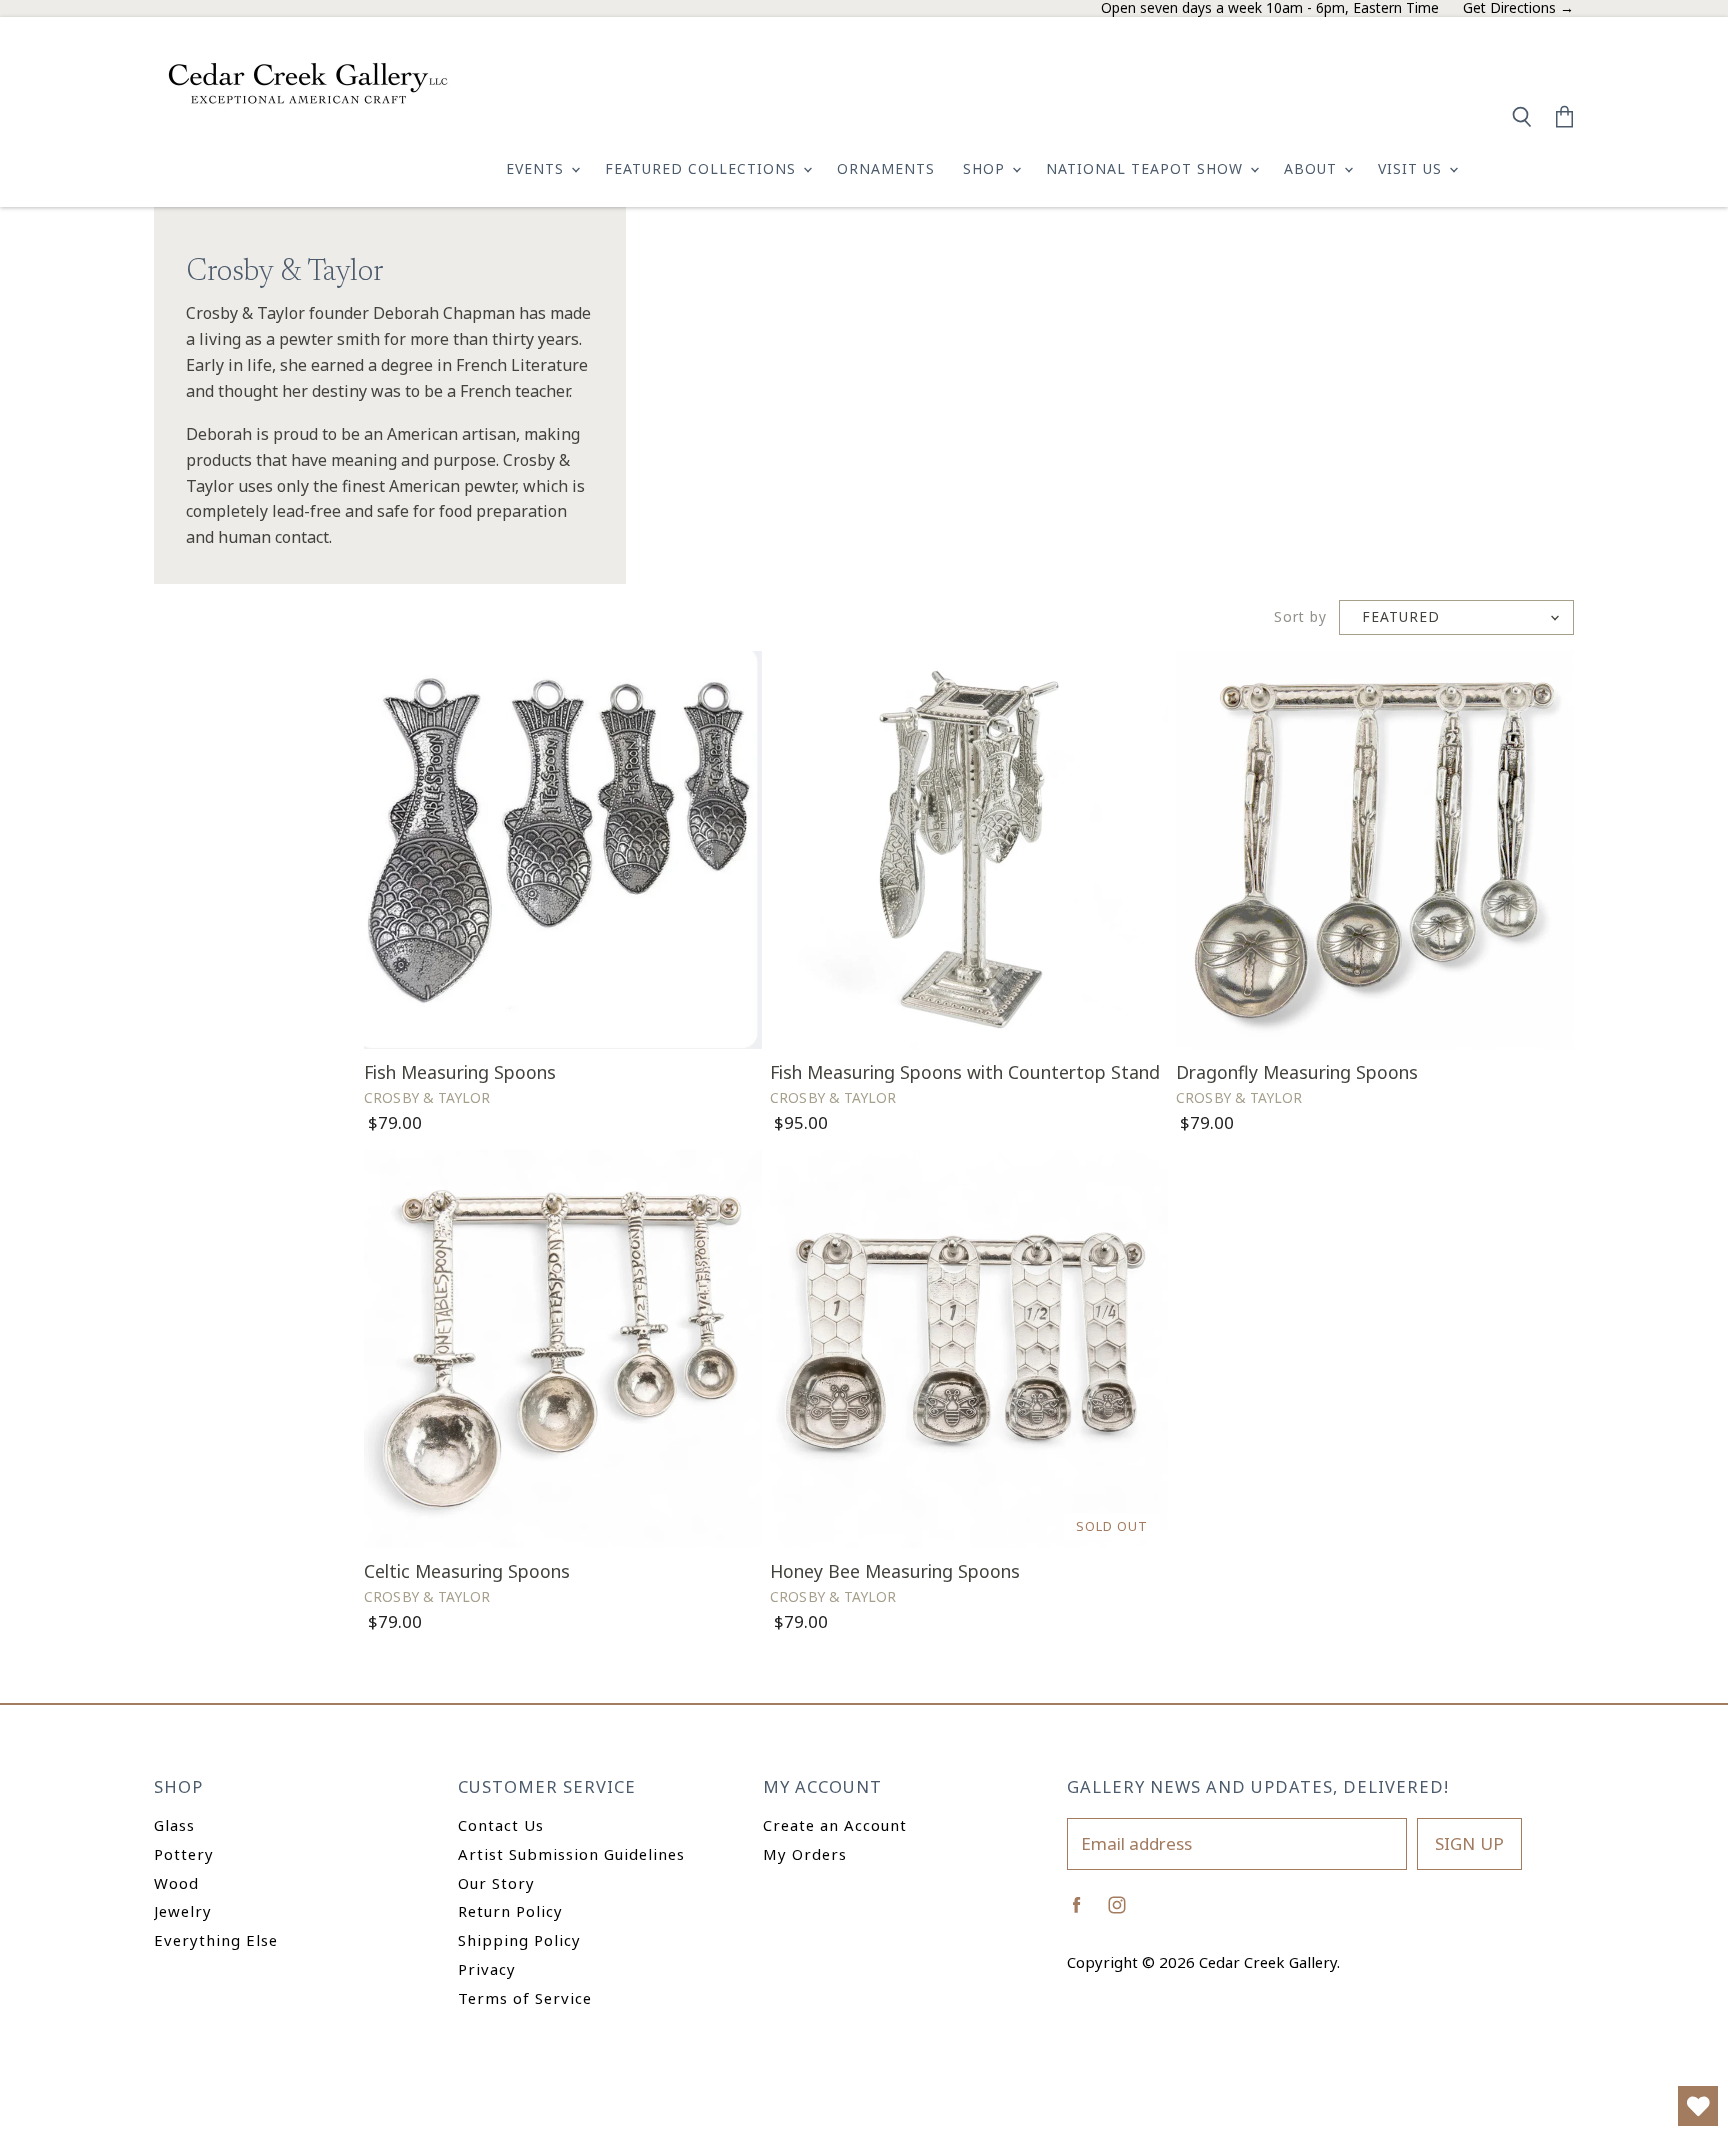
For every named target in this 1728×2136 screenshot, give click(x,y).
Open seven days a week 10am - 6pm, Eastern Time (1270, 8)
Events (537, 168)
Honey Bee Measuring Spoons (895, 1571)
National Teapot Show (1147, 168)
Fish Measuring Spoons (460, 1072)
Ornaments (886, 168)
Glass (174, 1825)
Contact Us (501, 1825)
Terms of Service (525, 1998)
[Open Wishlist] (1698, 2106)
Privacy (487, 1969)
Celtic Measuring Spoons (467, 1571)
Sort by (1300, 617)
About (1313, 168)
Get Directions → (1518, 8)
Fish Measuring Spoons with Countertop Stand (965, 1072)
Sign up (1469, 1843)
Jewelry (183, 1911)
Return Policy (510, 1911)
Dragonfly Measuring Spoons (1297, 1072)
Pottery (184, 1854)
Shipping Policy (519, 1940)
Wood (176, 1883)
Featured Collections (703, 168)
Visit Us (1412, 168)
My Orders (805, 1854)
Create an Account (835, 1825)
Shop (986, 168)
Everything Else (216, 1940)
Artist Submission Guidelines (571, 1854)
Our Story (496, 1883)
